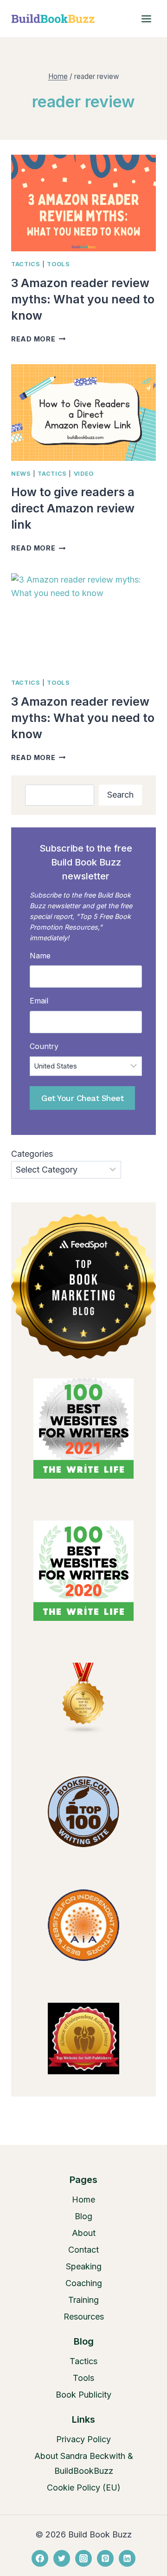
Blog (83, 2216)
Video (84, 474)
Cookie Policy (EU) (84, 2488)
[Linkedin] (127, 2558)
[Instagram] (83, 2558)
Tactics (26, 264)
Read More (38, 339)
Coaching (84, 2283)
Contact (83, 2250)
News (21, 474)
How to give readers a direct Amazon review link (73, 508)
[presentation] (83, 203)
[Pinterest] (105, 2558)
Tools (58, 264)
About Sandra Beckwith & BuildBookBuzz (84, 2463)
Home (83, 2199)
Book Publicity (83, 2395)
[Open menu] (146, 19)
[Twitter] (62, 2558)
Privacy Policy (83, 2439)
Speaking (84, 2266)
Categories (32, 1154)
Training (83, 2300)
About (84, 2233)
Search (120, 795)
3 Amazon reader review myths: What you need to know (83, 299)
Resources (84, 2317)
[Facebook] (40, 2558)
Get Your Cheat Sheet (82, 1098)
